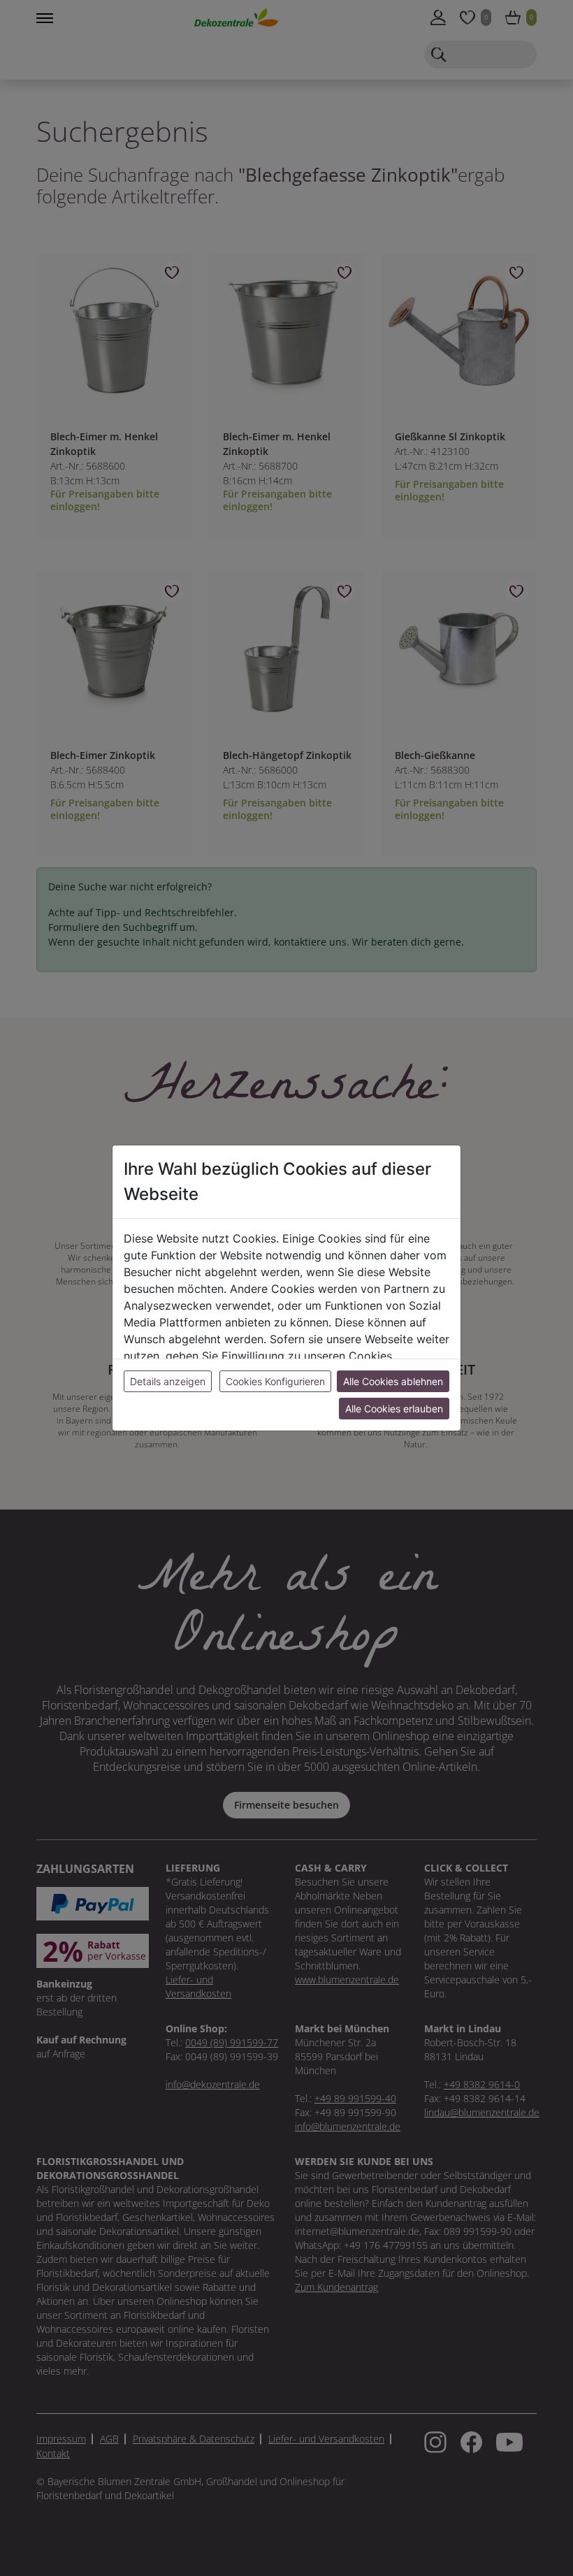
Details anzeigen (168, 1381)
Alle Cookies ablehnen (393, 1381)
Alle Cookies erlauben (394, 1409)
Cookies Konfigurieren (275, 1381)
